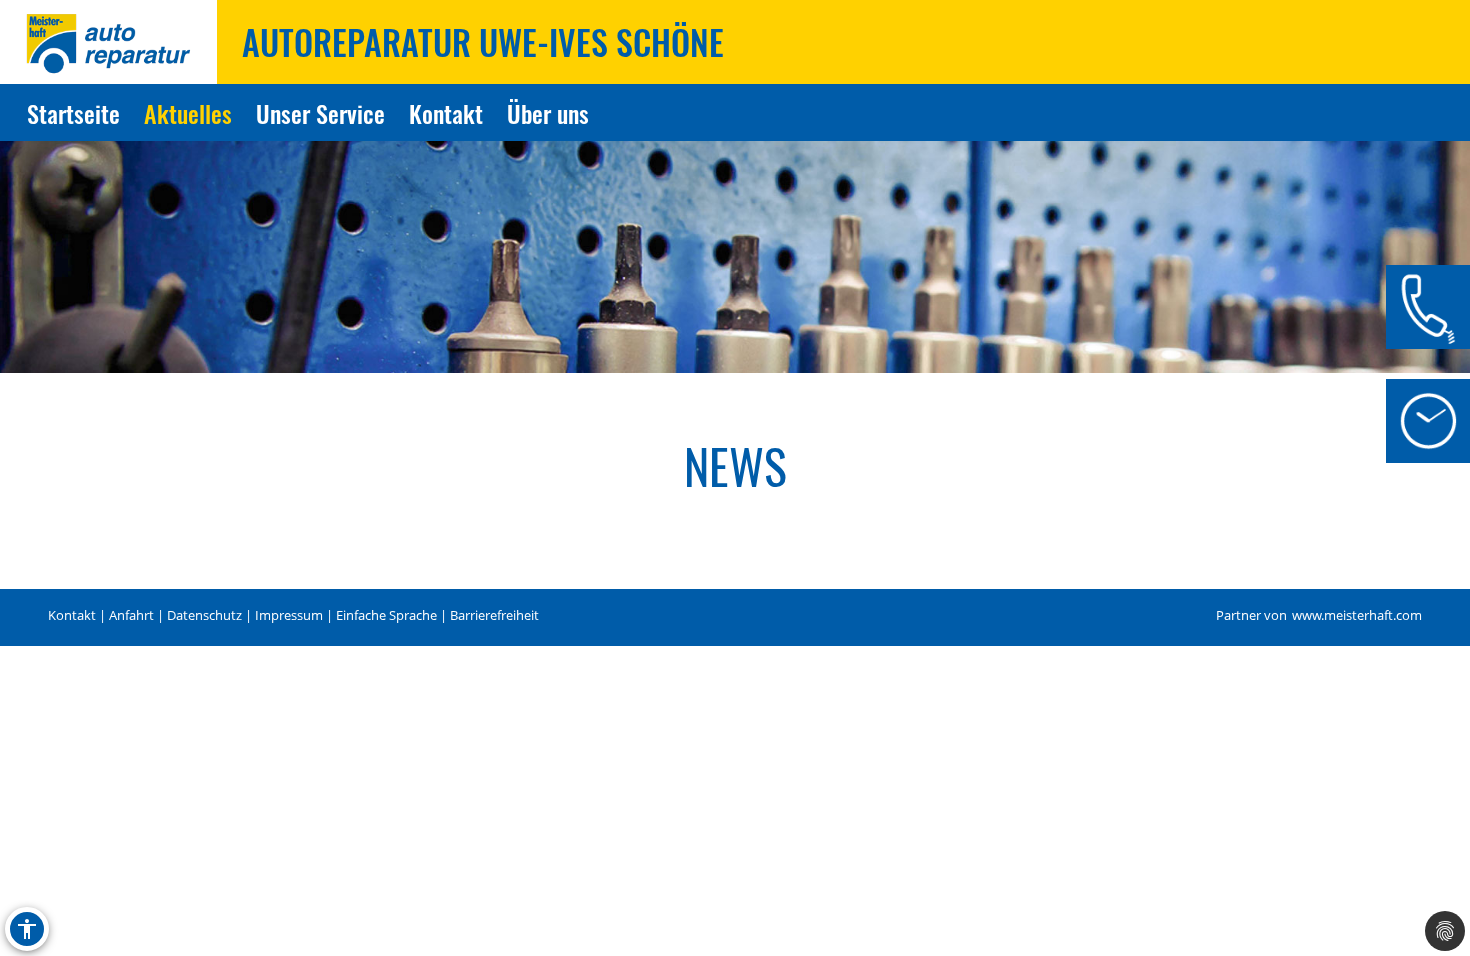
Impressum (289, 615)
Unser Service (320, 113)
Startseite (73, 113)
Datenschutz (204, 615)
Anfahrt (131, 615)
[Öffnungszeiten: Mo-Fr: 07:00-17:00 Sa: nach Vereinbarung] (1428, 421)
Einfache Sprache (386, 615)
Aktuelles (188, 113)
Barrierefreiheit (494, 615)
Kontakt (446, 113)
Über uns (548, 113)
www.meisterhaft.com (1357, 615)
